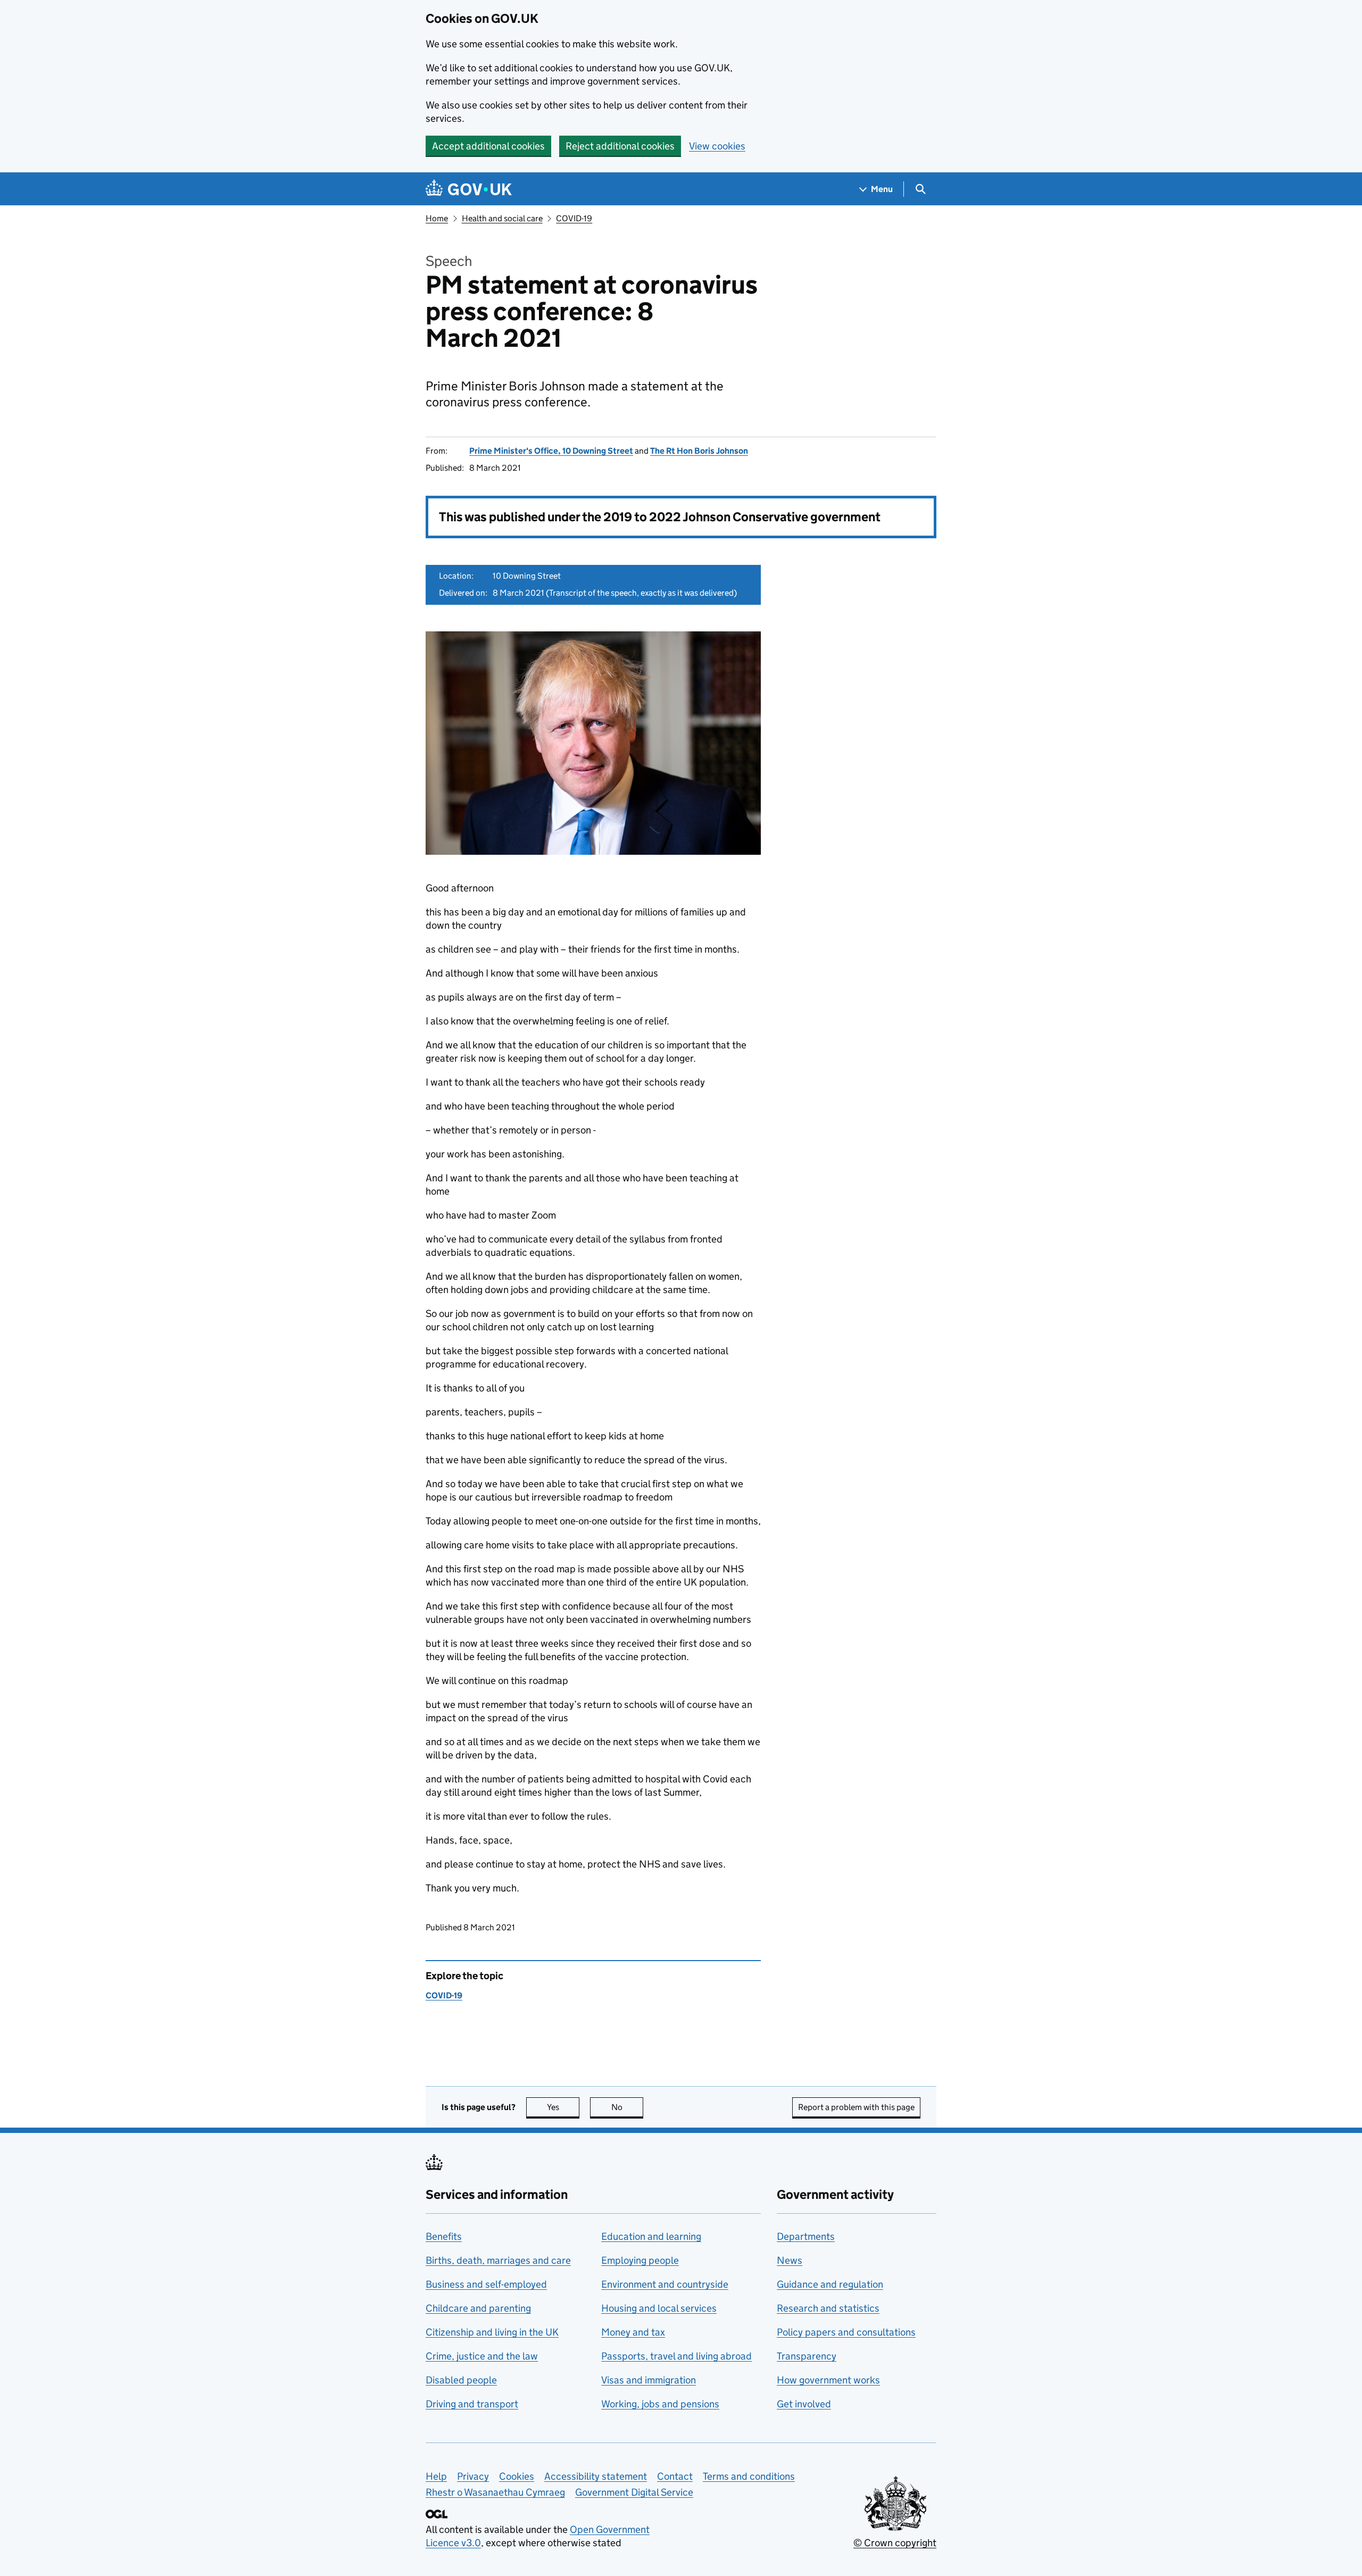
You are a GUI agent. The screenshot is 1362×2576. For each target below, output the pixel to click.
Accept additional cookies (488, 146)
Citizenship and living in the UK (492, 2332)
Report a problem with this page (856, 2107)
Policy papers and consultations (846, 2332)
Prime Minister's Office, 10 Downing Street (551, 451)
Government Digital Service (634, 2492)
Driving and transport (472, 2404)
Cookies (517, 2476)
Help (436, 2476)
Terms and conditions (749, 2476)
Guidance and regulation (830, 2284)
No (627, 2107)
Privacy (473, 2476)
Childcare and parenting (478, 2308)
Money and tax (633, 2332)
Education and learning (651, 2236)
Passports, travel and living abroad (676, 2356)
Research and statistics (828, 2308)
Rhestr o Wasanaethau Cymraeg (495, 2492)
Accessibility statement (596, 2476)
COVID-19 (574, 218)
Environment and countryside (665, 2284)
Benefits (444, 2236)
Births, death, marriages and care (498, 2260)
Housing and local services (659, 2308)
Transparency (807, 2356)
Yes (563, 2107)
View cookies (717, 146)
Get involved (804, 2404)
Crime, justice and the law (482, 2356)
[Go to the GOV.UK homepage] (469, 189)
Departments (806, 2236)
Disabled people (461, 2380)
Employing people (640, 2260)
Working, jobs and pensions (660, 2404)
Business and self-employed (486, 2284)
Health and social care (502, 218)
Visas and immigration (649, 2380)
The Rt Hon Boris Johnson (699, 451)
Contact (675, 2476)
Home (437, 218)
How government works (828, 2380)
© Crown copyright (895, 2543)
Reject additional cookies (620, 146)
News (790, 2260)
